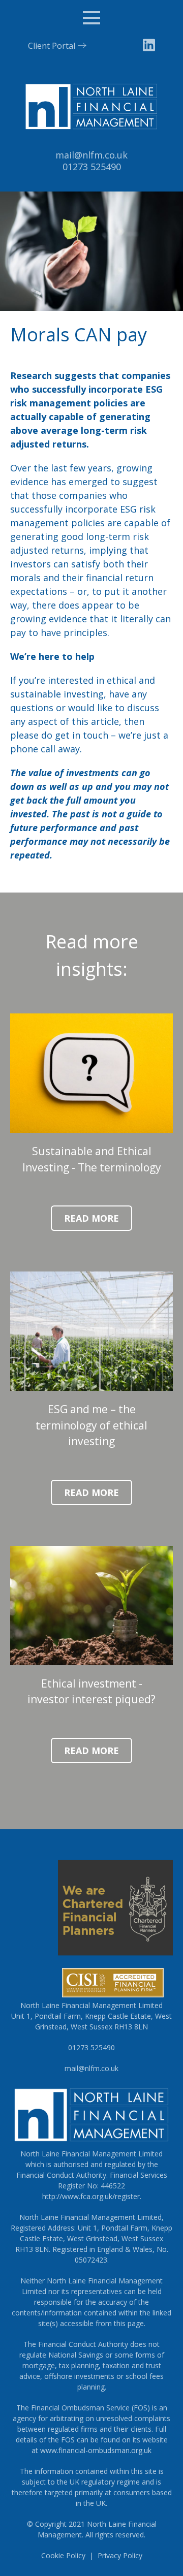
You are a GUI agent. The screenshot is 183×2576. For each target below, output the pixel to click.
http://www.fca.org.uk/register (91, 2196)
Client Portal (52, 46)
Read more (91, 1218)
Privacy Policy (120, 2555)
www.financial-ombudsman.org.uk (96, 2450)
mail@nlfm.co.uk (91, 155)
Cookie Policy (63, 2555)
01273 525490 (92, 167)
